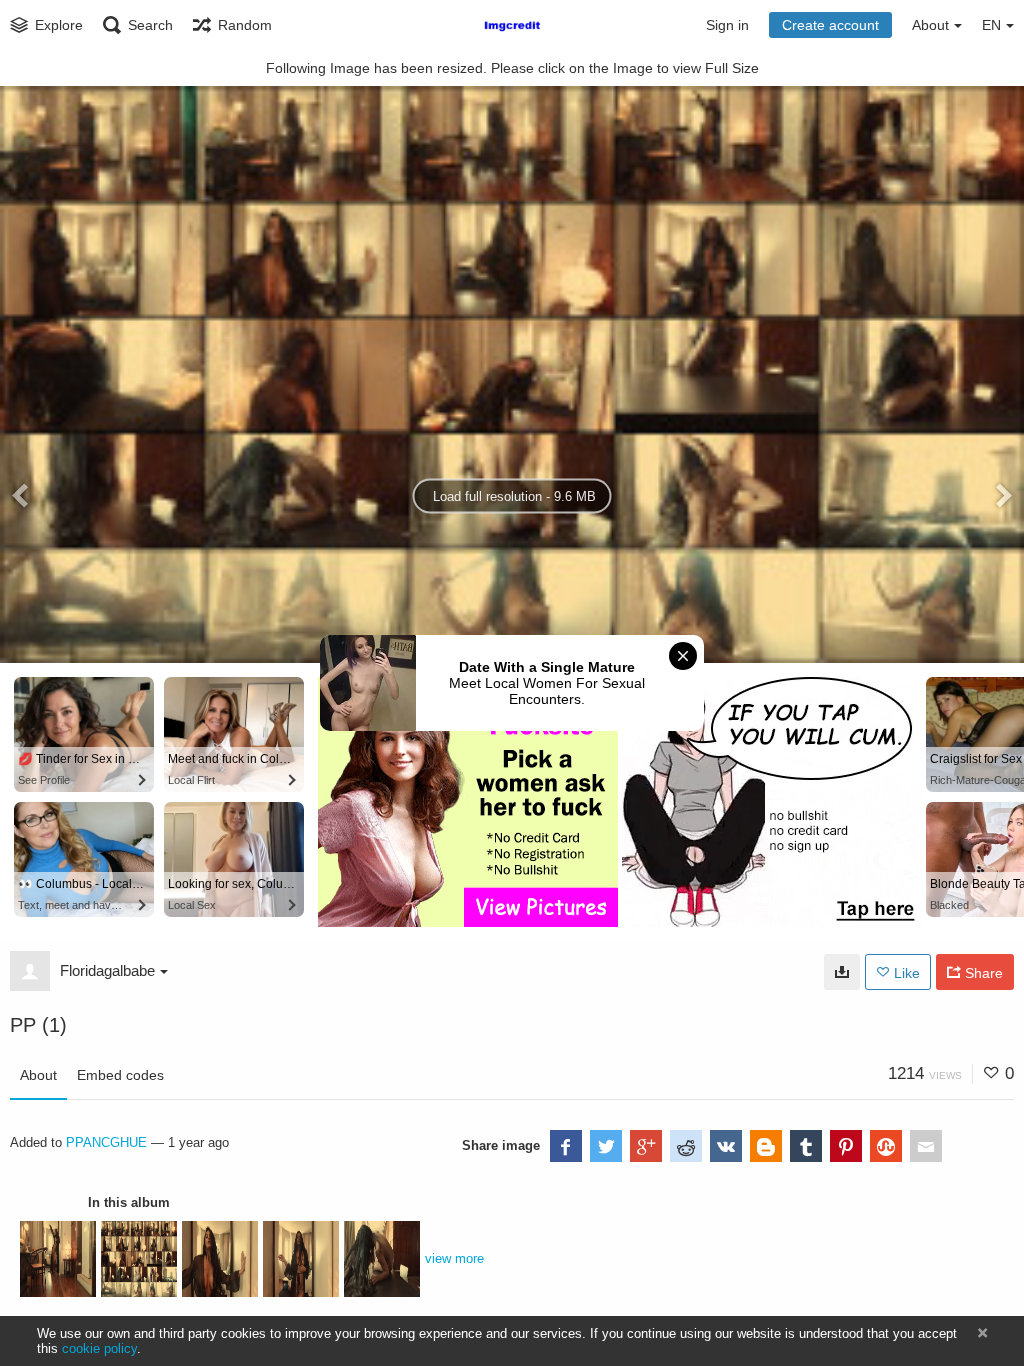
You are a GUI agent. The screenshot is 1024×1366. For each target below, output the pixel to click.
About (38, 1075)
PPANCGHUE (106, 1142)
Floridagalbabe (107, 970)
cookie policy (99, 1348)
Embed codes (120, 1075)
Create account (830, 25)
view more (454, 1258)
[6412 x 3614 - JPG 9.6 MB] (842, 972)
